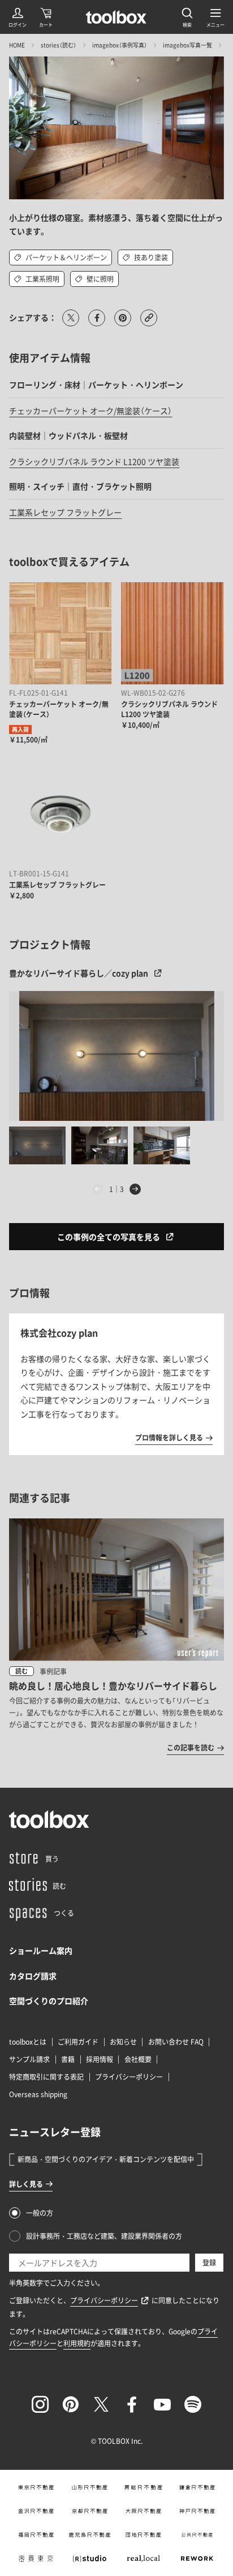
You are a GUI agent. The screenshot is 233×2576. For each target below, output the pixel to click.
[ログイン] (18, 17)
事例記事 (53, 1671)
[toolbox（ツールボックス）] (116, 17)
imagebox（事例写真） (120, 45)
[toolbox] (49, 1819)
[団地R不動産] (143, 2535)
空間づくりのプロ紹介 (49, 2001)
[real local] (143, 2558)
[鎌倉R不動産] (197, 2487)
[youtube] (162, 2404)
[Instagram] (40, 2404)
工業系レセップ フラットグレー (65, 512)
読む (21, 1671)
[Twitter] (101, 2404)
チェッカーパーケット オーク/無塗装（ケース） (90, 411)
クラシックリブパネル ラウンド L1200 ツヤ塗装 (94, 461)
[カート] (46, 17)
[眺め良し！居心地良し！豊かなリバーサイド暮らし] (116, 1636)
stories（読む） (59, 45)
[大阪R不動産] (143, 2511)
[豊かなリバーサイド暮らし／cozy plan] (116, 1056)
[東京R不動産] (36, 2487)
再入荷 (20, 729)
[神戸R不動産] (197, 2511)
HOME (17, 45)
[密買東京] (36, 2558)
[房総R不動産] (143, 2487)
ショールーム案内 (41, 1950)
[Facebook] (132, 2404)
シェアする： (33, 317)
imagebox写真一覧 (187, 45)
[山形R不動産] (90, 2487)
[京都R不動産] (90, 2511)
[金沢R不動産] (36, 2511)
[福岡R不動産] (36, 2535)
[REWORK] (197, 2558)
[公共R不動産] (197, 2535)
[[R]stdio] (90, 2558)
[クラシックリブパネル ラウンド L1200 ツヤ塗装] (172, 633)
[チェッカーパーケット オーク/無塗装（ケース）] (60, 633)
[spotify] (193, 2404)
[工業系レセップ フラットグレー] (60, 814)
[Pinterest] (71, 2404)
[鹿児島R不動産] (90, 2535)
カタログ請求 (33, 1976)
